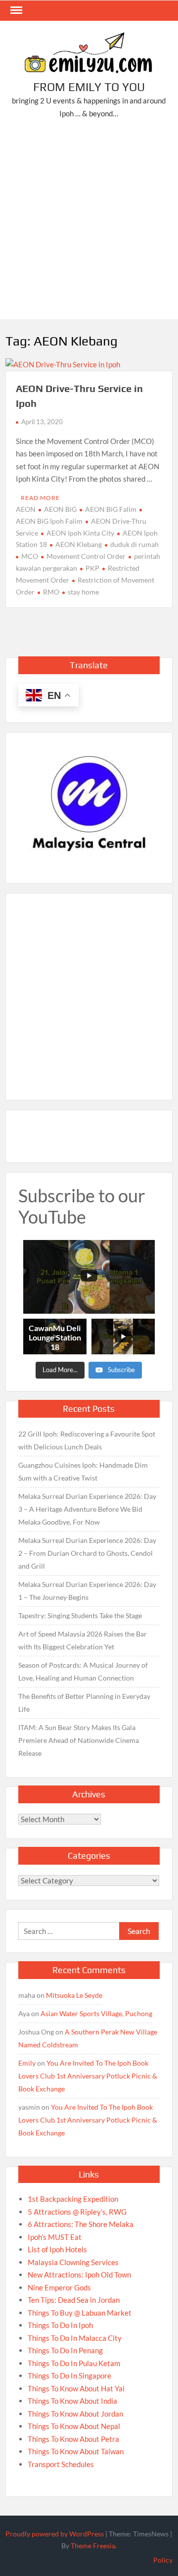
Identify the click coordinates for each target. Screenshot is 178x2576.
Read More (40, 498)
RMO (51, 592)
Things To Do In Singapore (69, 2376)
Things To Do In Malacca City (75, 2338)
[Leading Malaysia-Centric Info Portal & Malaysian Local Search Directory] (89, 804)
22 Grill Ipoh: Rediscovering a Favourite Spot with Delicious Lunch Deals (87, 1440)
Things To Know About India (72, 2401)
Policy (163, 2560)
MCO (30, 556)
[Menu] (15, 10)
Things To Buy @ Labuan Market (80, 2313)
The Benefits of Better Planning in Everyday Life (84, 1703)
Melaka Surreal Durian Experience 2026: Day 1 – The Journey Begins (87, 1591)
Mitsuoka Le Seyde (74, 1995)
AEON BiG (60, 509)
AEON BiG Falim (111, 509)
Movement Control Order (86, 556)
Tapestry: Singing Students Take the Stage (80, 1615)
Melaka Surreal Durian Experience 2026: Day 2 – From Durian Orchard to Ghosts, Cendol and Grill (87, 1553)
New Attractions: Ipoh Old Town (79, 2275)
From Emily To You (89, 87)
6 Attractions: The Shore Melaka (81, 2224)
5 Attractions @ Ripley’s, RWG (77, 2212)
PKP (92, 568)
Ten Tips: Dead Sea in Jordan (74, 2300)
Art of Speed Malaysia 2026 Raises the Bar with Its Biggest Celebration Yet (83, 1640)
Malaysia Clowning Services (73, 2262)
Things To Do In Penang (65, 2350)
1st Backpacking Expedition (73, 2199)
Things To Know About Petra (73, 2439)
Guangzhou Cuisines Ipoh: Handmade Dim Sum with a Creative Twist (83, 1471)
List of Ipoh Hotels (57, 2249)
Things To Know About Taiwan (76, 2451)
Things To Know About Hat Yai (76, 2388)
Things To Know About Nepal (74, 2426)
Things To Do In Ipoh (60, 2325)
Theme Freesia (93, 2546)
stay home (83, 592)
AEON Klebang (79, 544)
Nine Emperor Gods (59, 2287)
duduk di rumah (134, 544)
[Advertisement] (89, 221)
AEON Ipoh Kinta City (80, 533)
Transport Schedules (61, 2464)
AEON (26, 509)
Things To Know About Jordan (75, 2414)
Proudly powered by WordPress (55, 2534)
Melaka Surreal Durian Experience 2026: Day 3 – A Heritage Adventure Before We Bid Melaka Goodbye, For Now (87, 1509)
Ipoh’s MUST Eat (55, 2237)
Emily (27, 2063)
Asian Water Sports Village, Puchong (96, 2013)
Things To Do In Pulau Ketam (74, 2363)
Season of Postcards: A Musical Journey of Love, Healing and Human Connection (83, 1671)
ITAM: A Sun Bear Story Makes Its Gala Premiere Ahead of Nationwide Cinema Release (79, 1740)
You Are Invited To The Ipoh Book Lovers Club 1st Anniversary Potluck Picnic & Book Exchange (88, 2076)
